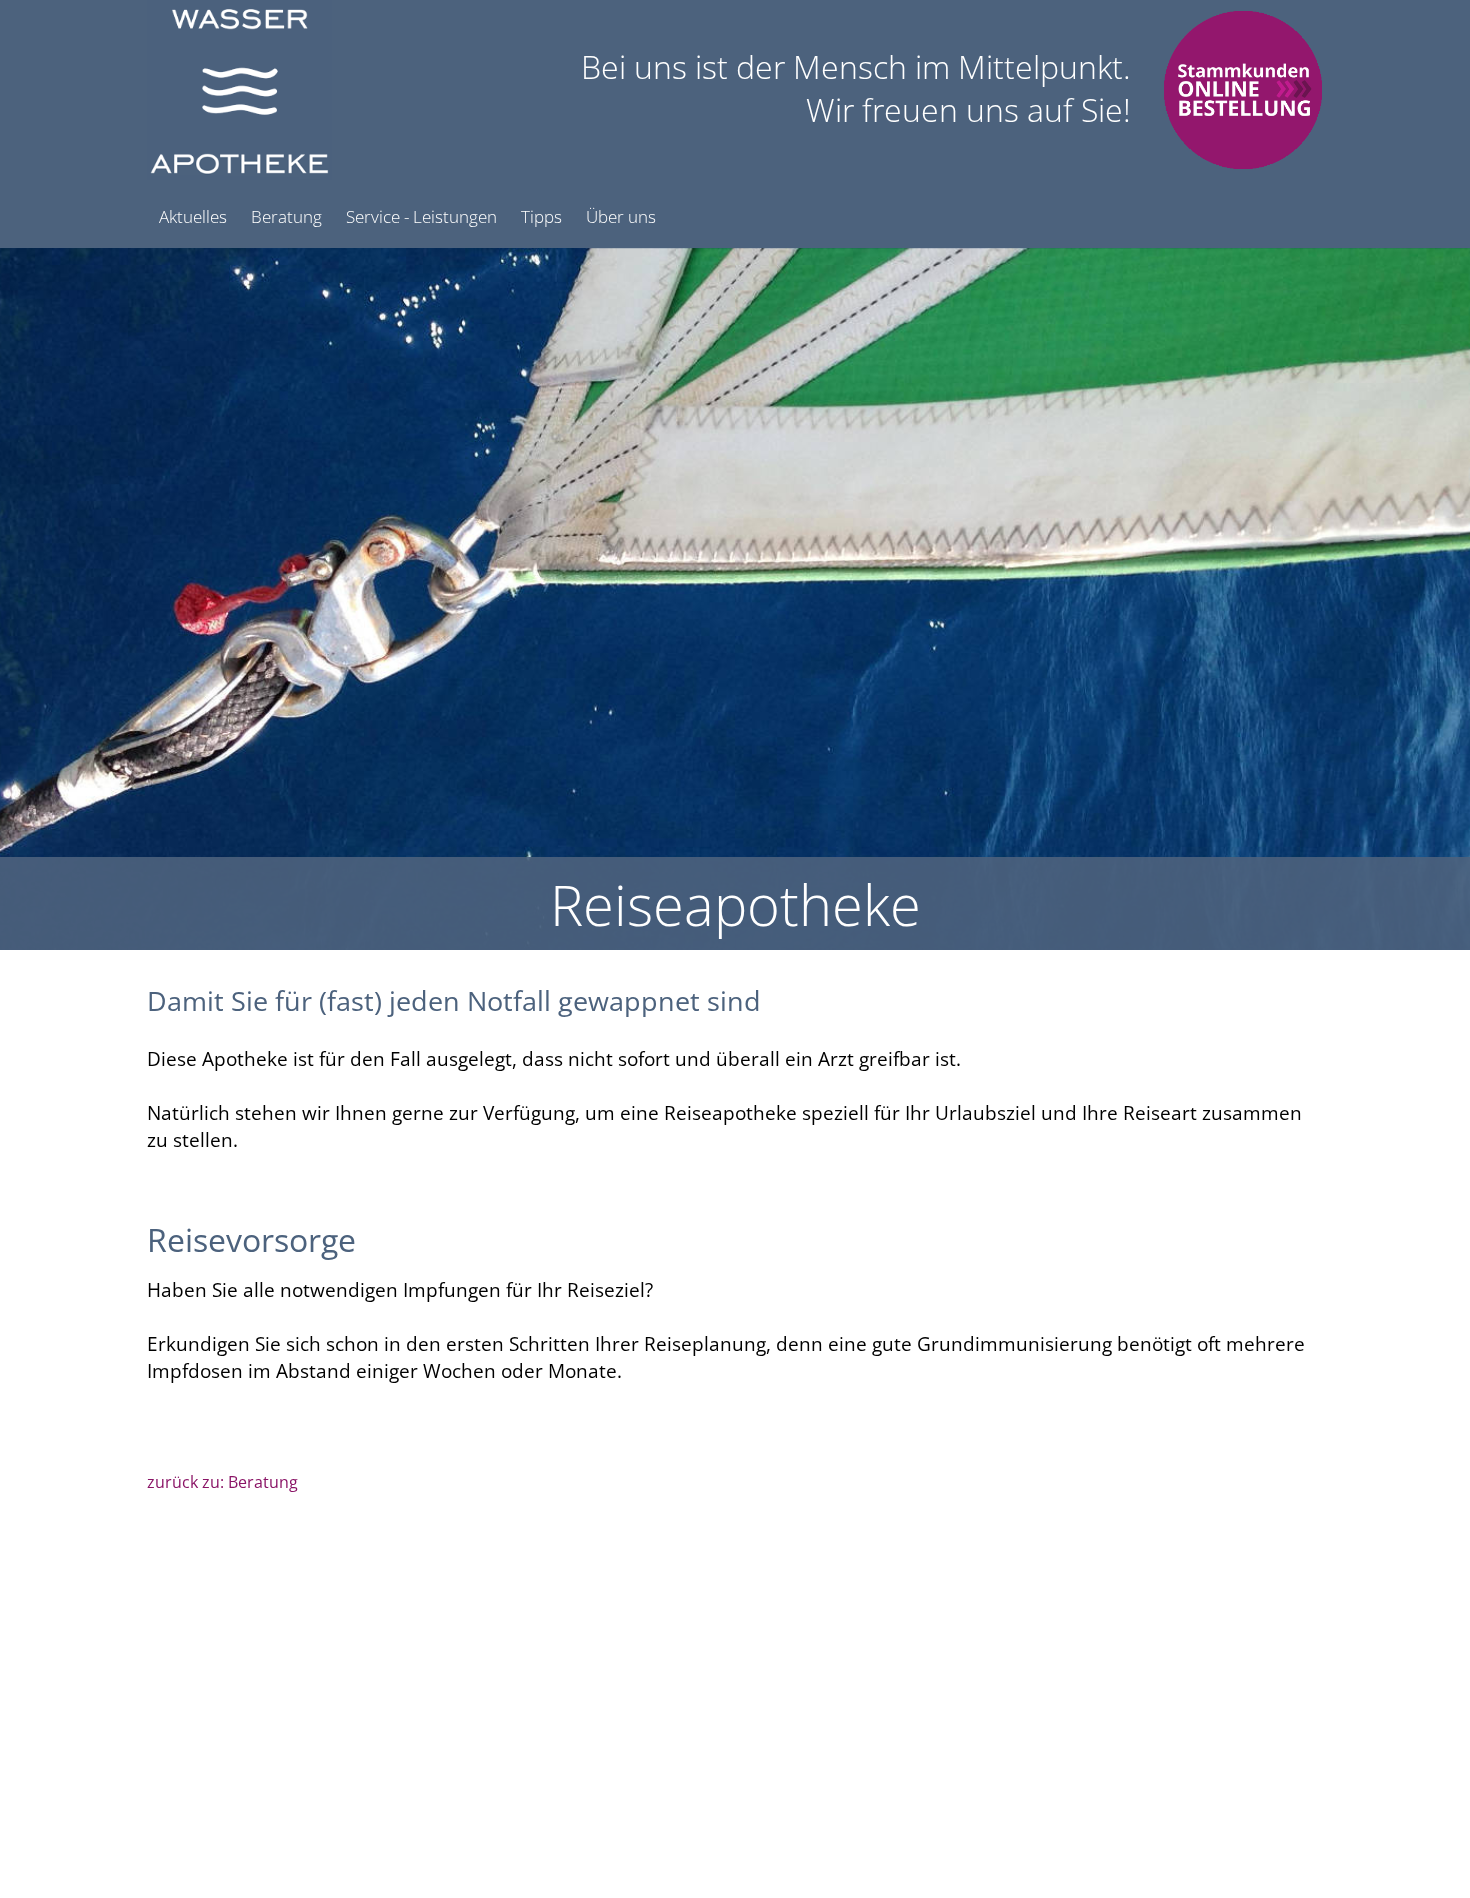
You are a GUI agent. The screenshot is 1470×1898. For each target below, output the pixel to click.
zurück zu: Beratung (222, 1482)
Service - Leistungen (421, 216)
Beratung (286, 216)
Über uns (621, 216)
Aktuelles (193, 216)
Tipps (541, 216)
